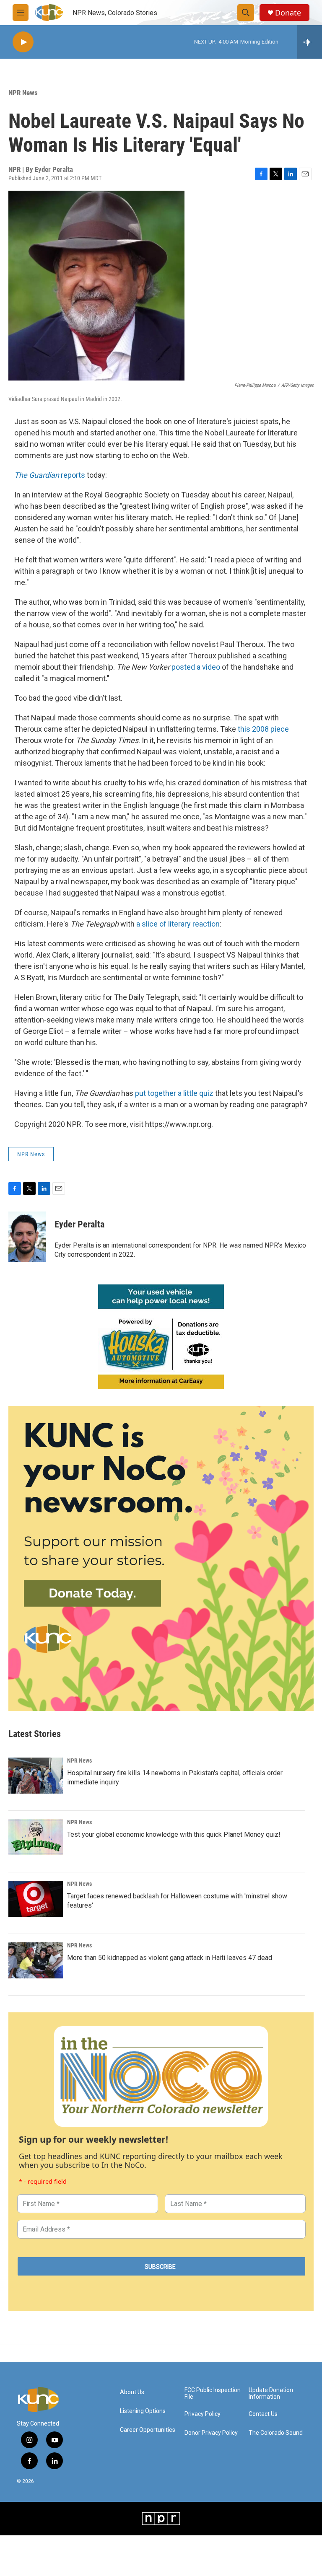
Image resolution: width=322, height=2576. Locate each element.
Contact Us (263, 2414)
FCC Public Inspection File (213, 2393)
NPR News (23, 93)
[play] (23, 42)
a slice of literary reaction (178, 924)
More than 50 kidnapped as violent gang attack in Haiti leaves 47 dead (170, 1958)
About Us (132, 2392)
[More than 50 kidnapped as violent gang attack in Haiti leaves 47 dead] (36, 1960)
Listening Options (143, 2411)
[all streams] (310, 42)
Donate (288, 13)
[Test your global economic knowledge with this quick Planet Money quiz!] (36, 1837)
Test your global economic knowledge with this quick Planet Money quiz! (174, 1834)
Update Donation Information (271, 2393)
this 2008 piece (263, 729)
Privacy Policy (203, 2414)
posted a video (196, 667)
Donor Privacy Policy (211, 2433)
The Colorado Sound (276, 2433)
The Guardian (37, 475)
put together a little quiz (174, 1093)
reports (74, 475)
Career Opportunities (148, 2430)
